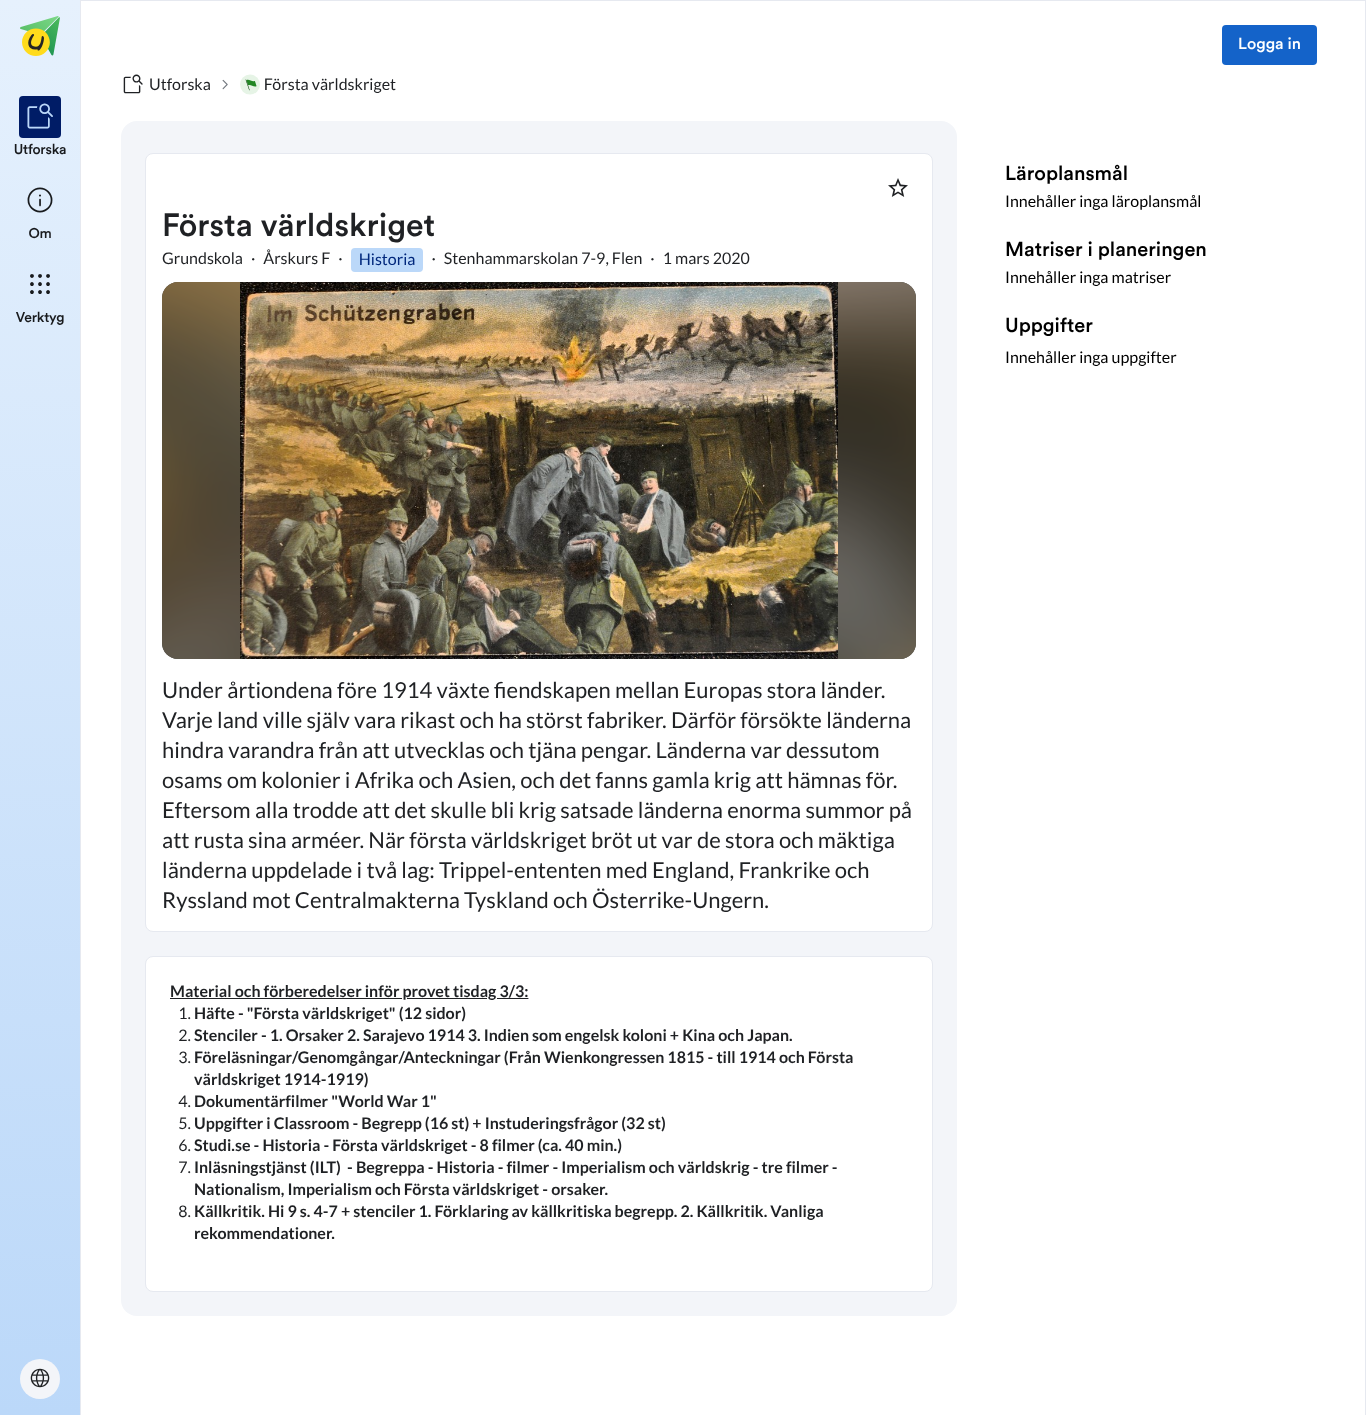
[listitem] (40, 128)
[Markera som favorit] (898, 188)
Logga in (1269, 45)
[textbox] (539, 1124)
